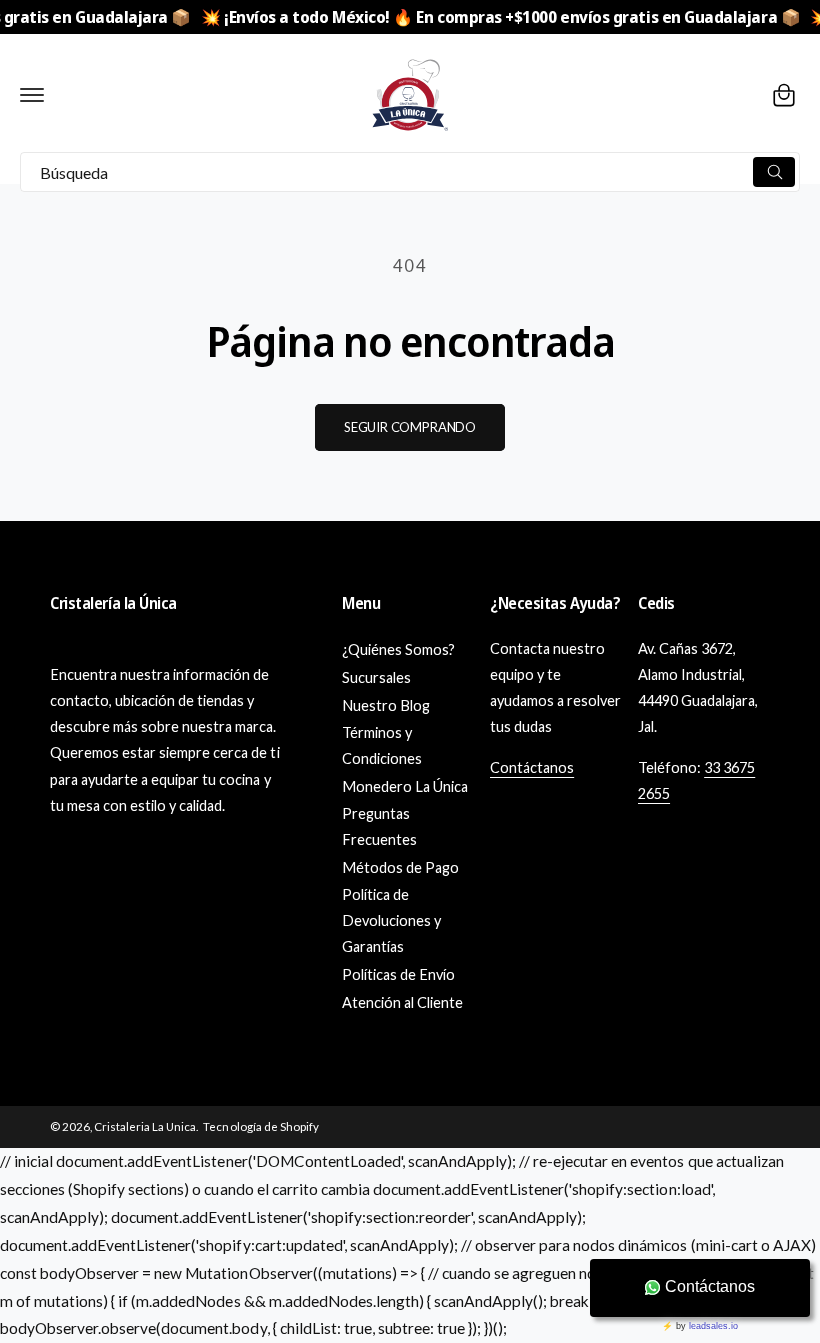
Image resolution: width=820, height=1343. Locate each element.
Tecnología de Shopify (260, 1126)
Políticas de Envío (398, 974)
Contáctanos (532, 767)
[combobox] (410, 172)
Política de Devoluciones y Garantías (391, 920)
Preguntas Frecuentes (379, 826)
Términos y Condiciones (382, 745)
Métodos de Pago (400, 867)
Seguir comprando (410, 427)
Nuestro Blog (386, 705)
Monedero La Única (405, 786)
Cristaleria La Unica (145, 1126)
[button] (32, 95)
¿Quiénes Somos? (398, 649)
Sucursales (376, 677)
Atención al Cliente (402, 1002)
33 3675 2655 (696, 780)
